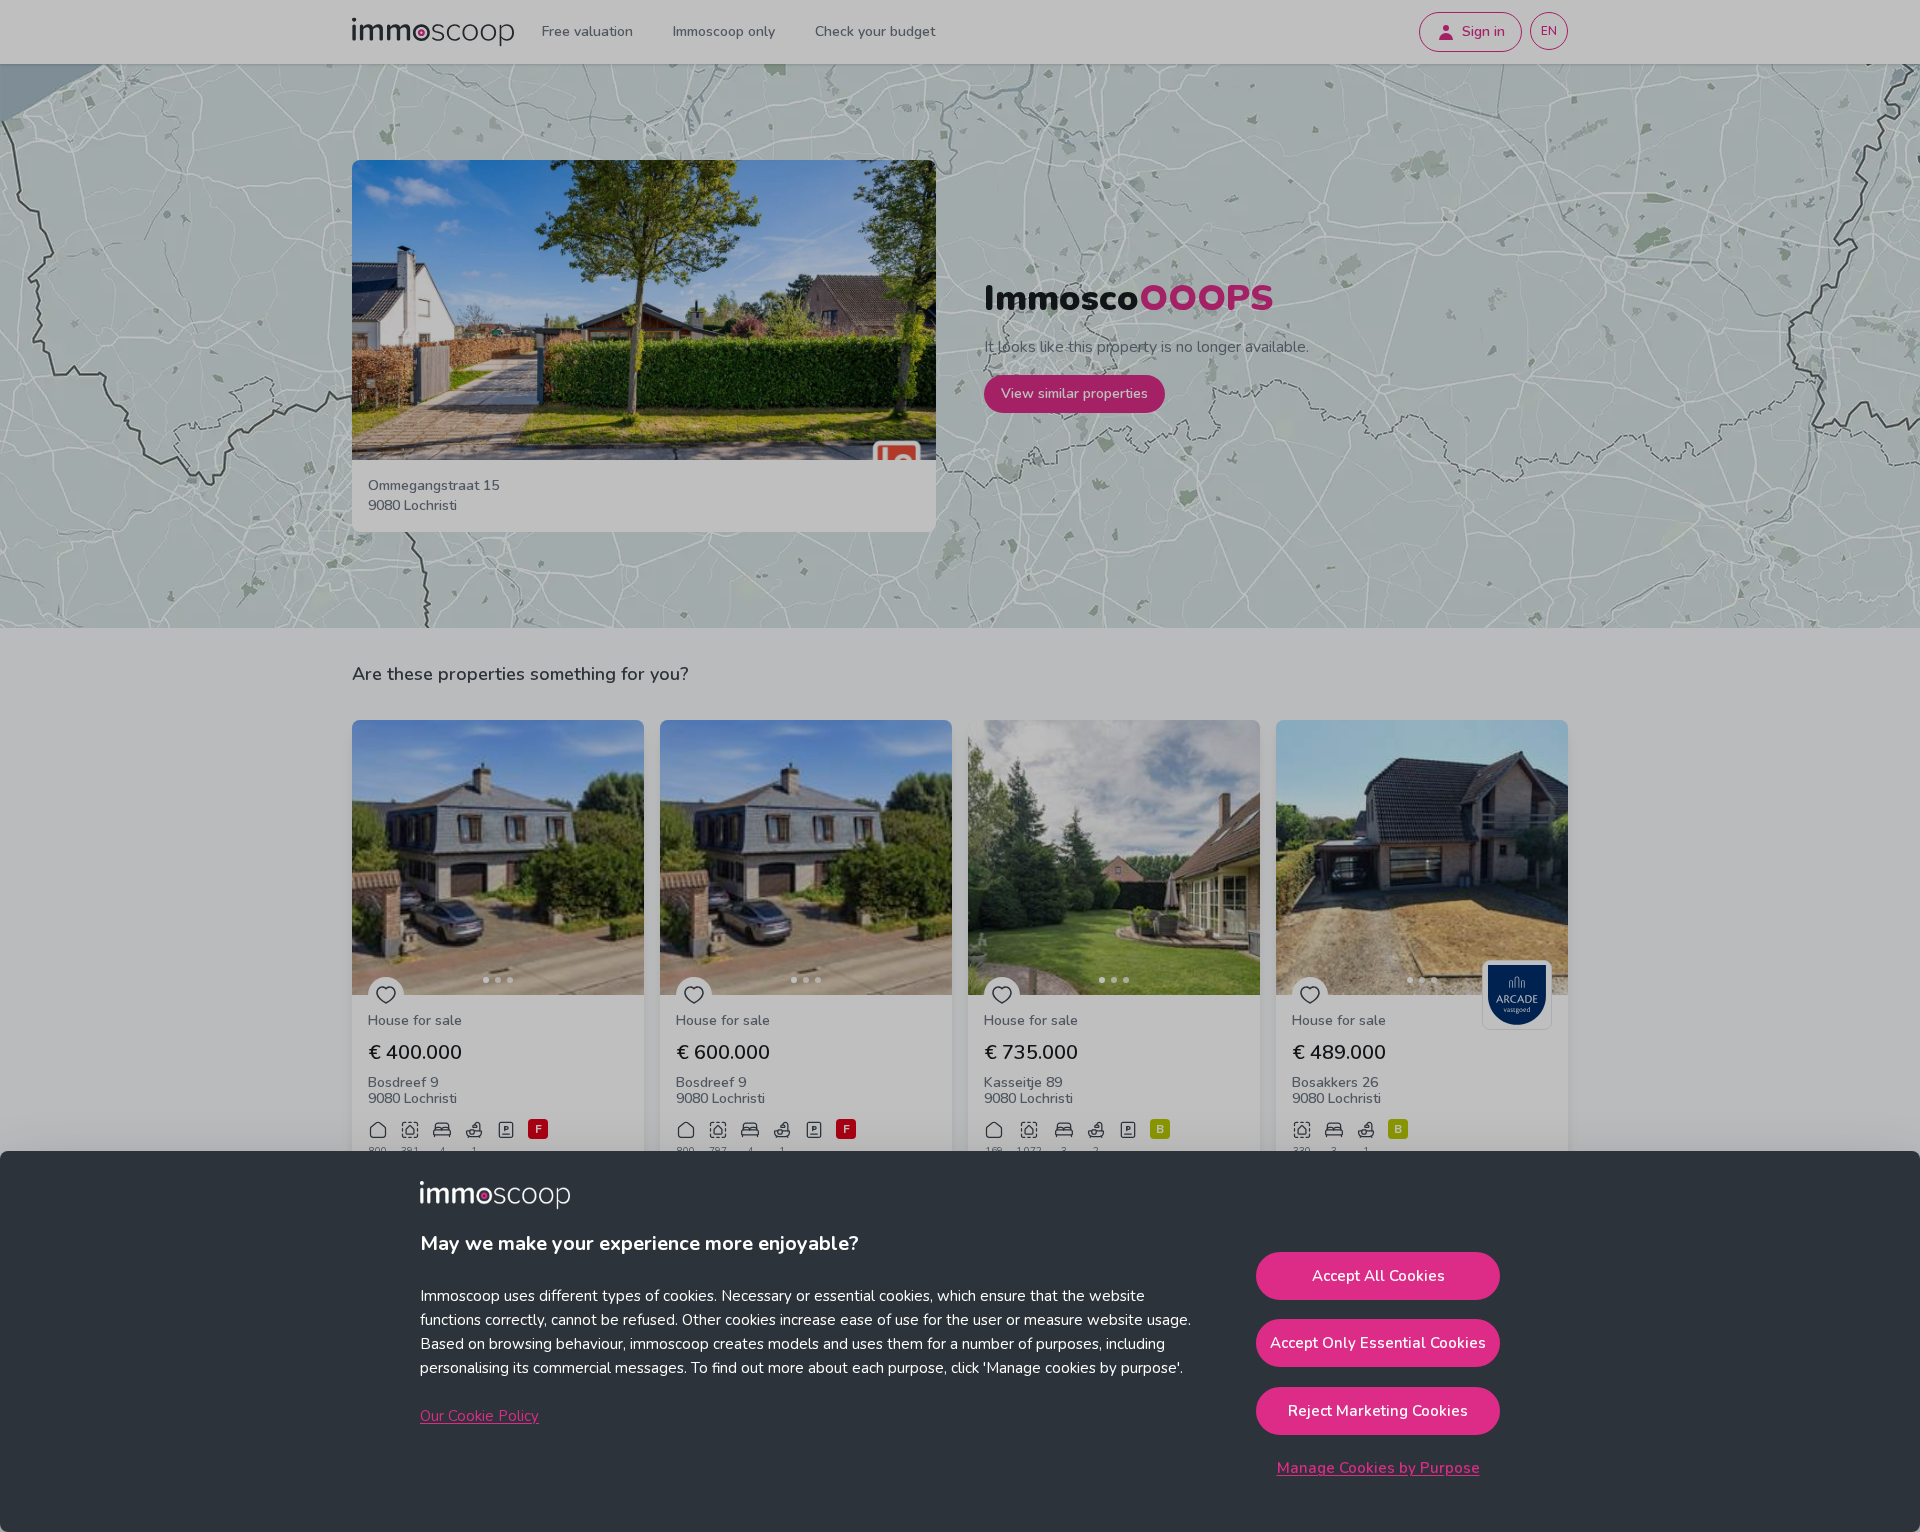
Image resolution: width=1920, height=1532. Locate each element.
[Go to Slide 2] (498, 980)
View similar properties (1074, 393)
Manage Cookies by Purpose (1378, 1468)
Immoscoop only (724, 31)
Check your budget (875, 31)
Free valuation (587, 31)
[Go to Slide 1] (486, 980)
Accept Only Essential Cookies (1378, 1343)
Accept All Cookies (1378, 1276)
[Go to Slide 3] (510, 980)
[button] (498, 857)
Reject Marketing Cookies (1378, 1411)
